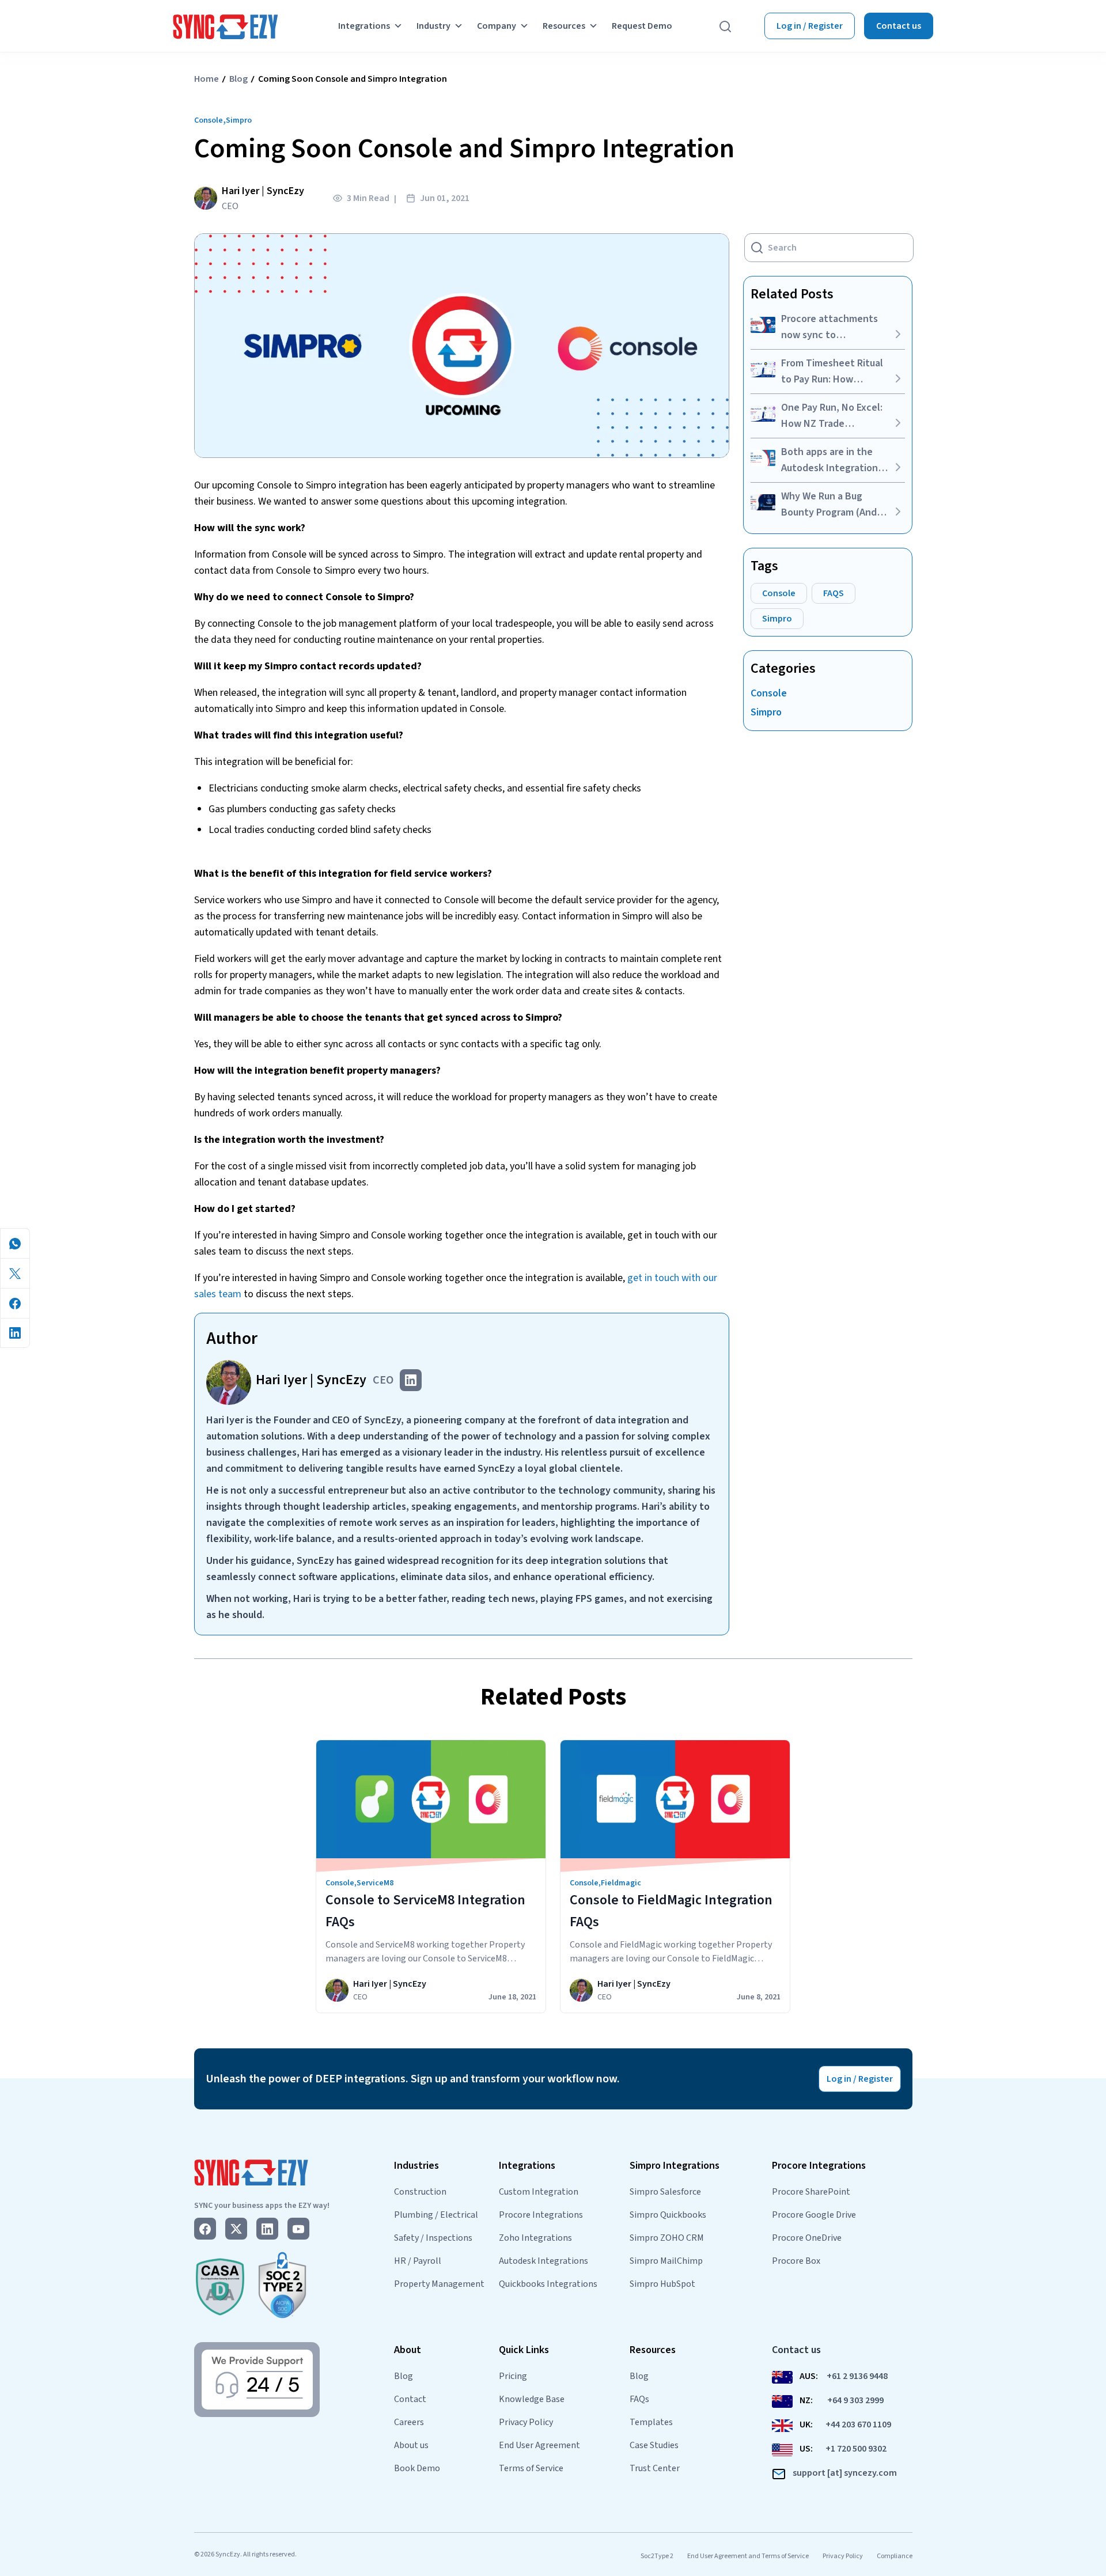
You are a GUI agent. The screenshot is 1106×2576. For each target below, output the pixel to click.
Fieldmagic (621, 1883)
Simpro (239, 120)
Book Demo (417, 2468)
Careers (409, 2422)
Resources (564, 26)
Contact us (899, 26)
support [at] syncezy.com (845, 2473)
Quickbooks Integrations (548, 2284)
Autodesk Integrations (543, 2261)
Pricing (513, 2376)
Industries (416, 2166)
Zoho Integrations (535, 2238)
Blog (238, 79)
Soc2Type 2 (657, 2556)
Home (207, 79)
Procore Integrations (541, 2215)
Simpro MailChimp (666, 2261)
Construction (420, 2192)
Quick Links (524, 2350)
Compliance (895, 2556)
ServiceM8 (375, 1883)
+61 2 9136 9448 (857, 2376)
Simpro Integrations (675, 2166)
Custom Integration (539, 2192)
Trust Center (655, 2468)
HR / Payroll (418, 2261)
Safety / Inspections (433, 2238)
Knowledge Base (532, 2399)
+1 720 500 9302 (856, 2449)
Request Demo (642, 26)
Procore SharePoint (811, 2192)
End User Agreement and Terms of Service (748, 2556)
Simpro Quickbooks (668, 2215)
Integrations (364, 26)
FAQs (639, 2399)
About (408, 2350)
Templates (651, 2422)
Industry (433, 26)
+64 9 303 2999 (855, 2400)
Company (497, 26)
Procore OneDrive (807, 2238)
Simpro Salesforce (665, 2192)
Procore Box (796, 2261)
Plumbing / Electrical (436, 2215)
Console (209, 120)
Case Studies (654, 2445)
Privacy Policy (526, 2422)
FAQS (834, 593)
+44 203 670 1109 (858, 2425)
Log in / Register (810, 26)
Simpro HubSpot (662, 2284)
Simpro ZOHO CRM (667, 2238)
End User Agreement (539, 2445)
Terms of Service (531, 2468)
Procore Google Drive (814, 2215)
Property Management (439, 2284)
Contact (410, 2399)
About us (411, 2445)
